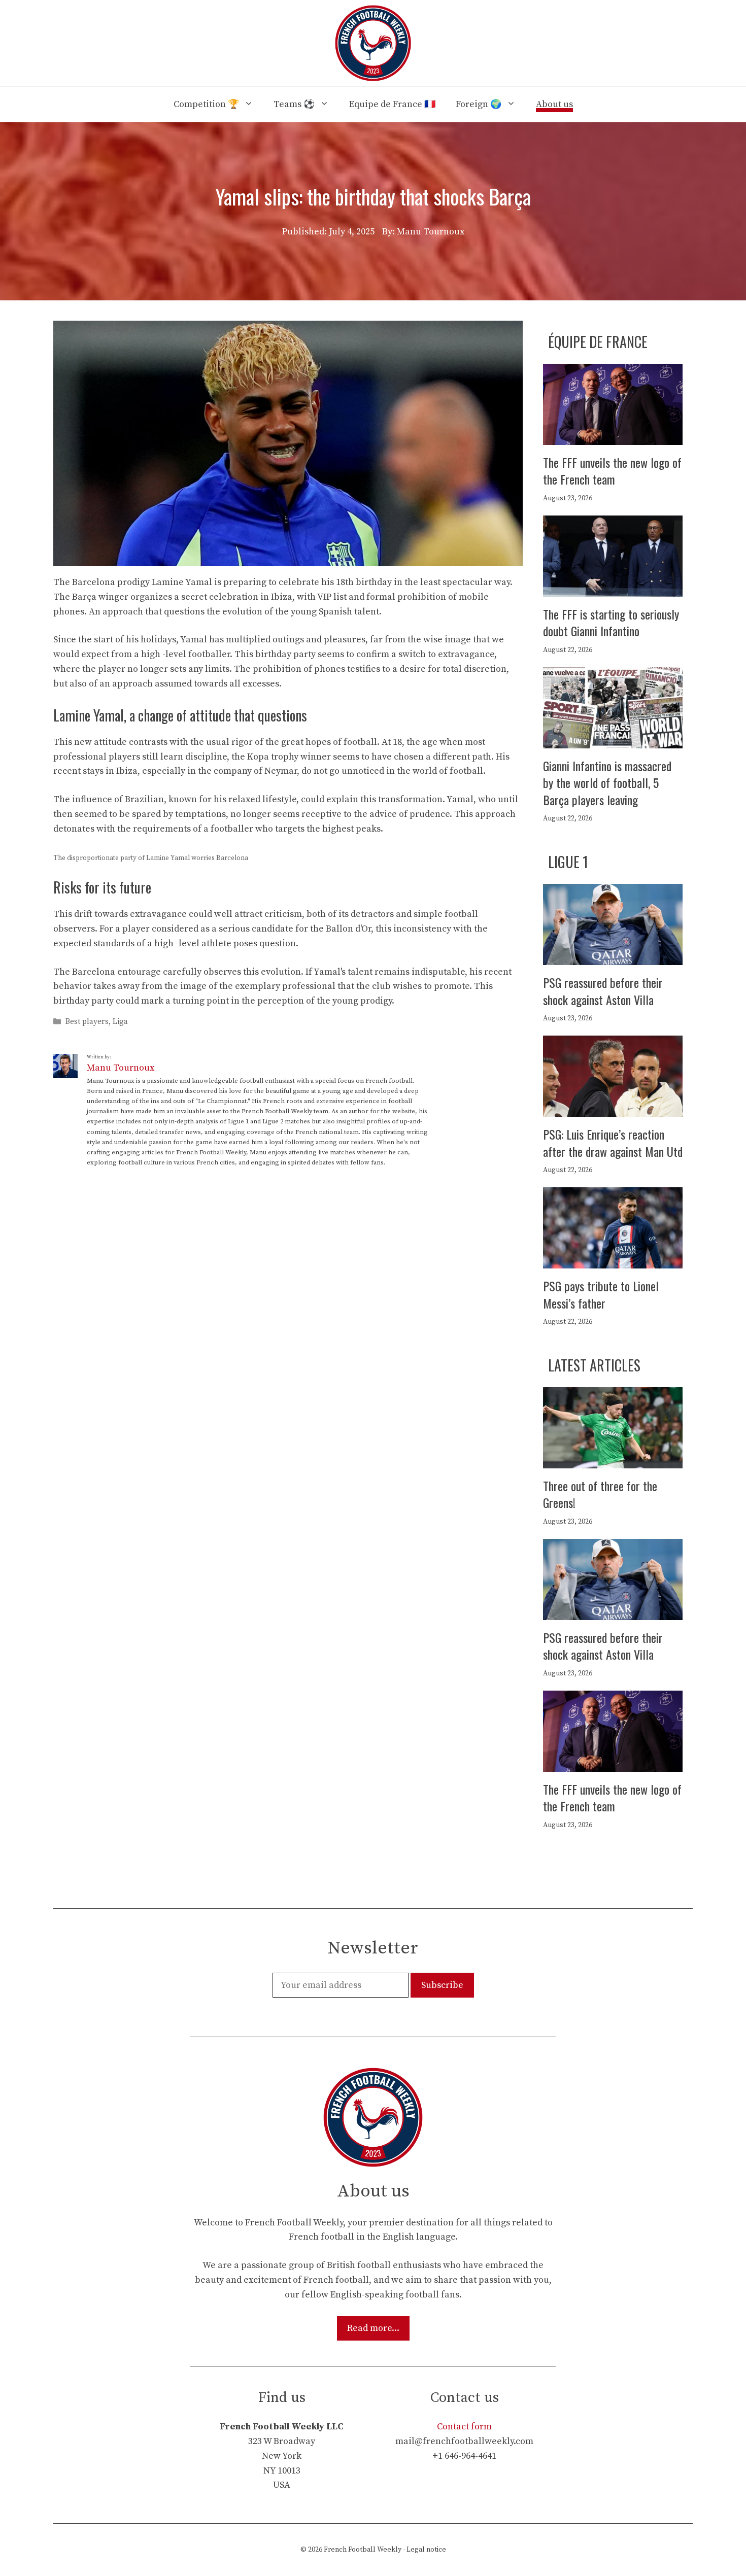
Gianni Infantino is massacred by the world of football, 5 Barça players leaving (607, 783)
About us (554, 104)
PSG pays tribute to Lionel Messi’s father (601, 1294)
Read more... (373, 2328)
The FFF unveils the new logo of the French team (612, 471)
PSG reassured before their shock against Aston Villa (603, 991)
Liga (120, 1022)
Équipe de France (598, 342)
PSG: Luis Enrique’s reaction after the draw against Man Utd (613, 1143)
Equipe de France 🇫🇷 (392, 104)
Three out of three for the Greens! (600, 1494)
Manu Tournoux (121, 1068)
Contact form (464, 2427)
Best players (87, 1022)
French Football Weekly (363, 2550)
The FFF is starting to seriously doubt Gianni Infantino (611, 623)
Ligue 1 (568, 862)
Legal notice (426, 2550)
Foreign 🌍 (479, 104)
